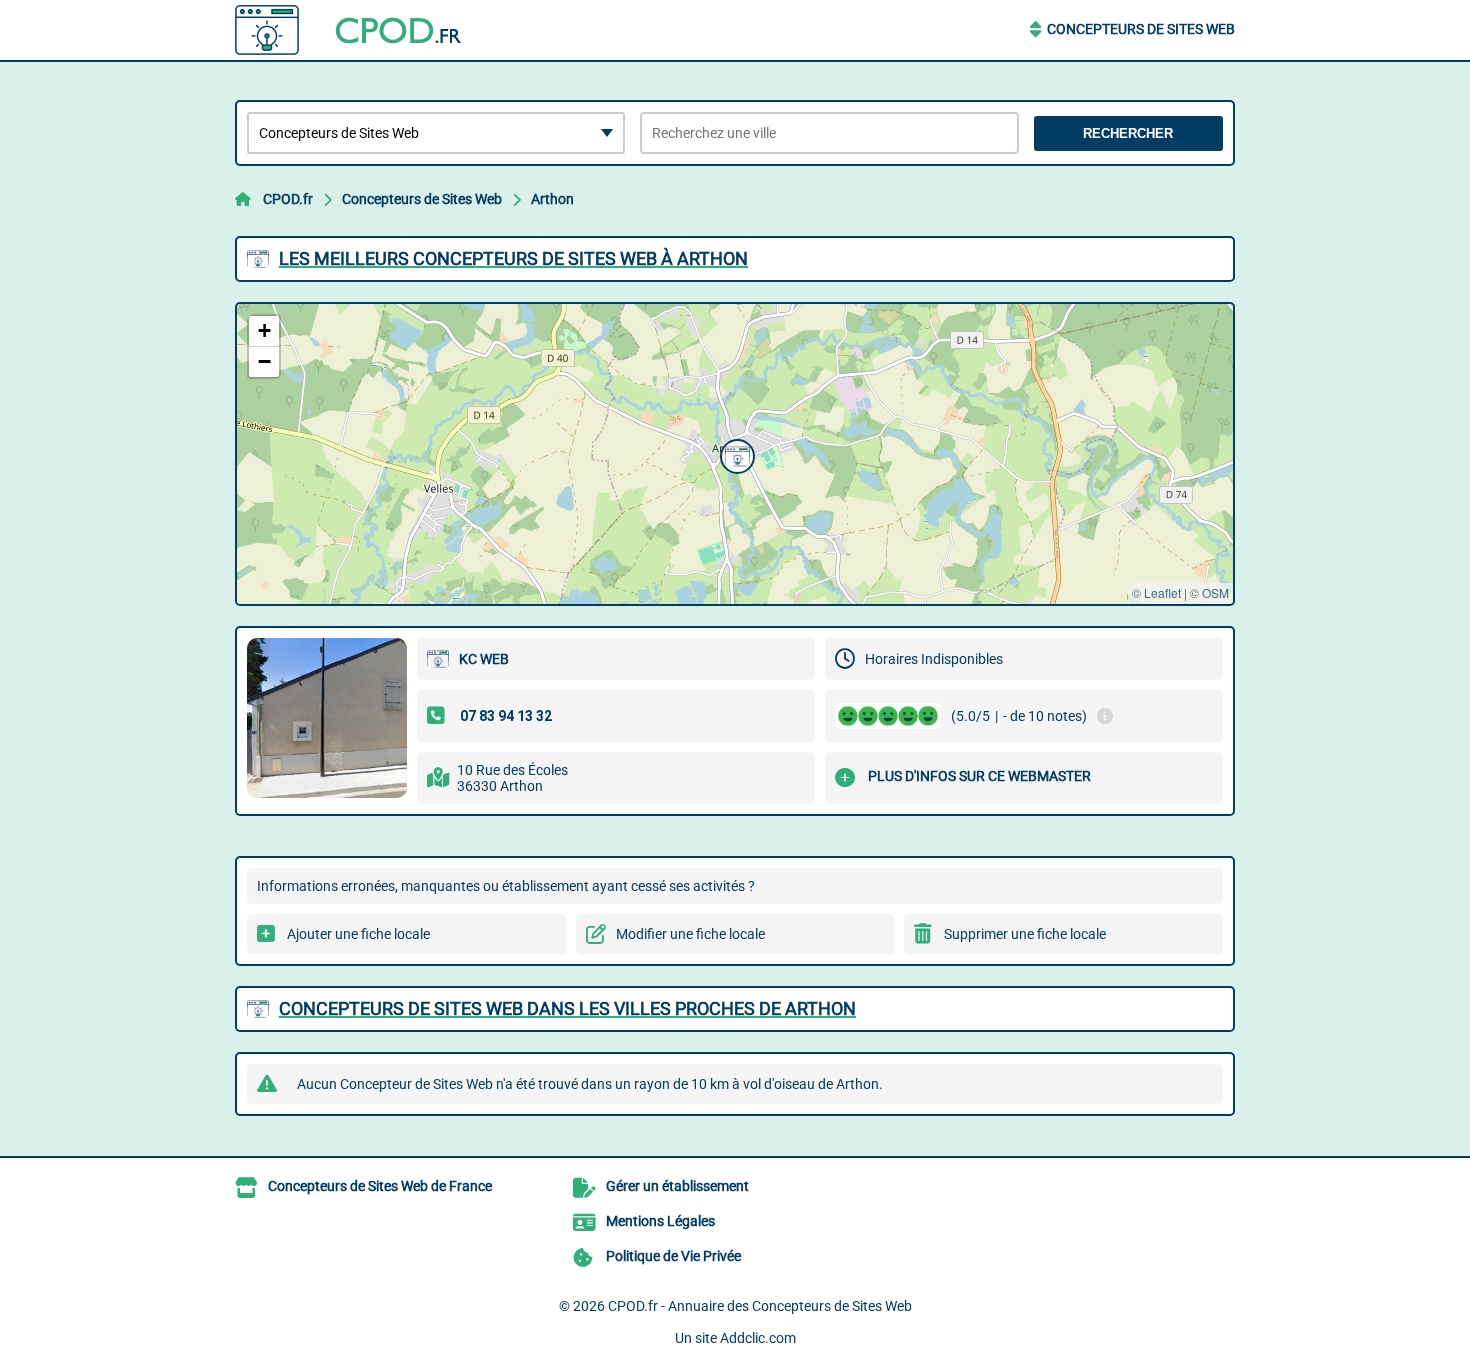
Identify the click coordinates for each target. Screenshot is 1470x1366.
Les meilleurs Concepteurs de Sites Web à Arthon (513, 258)
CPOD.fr (288, 199)
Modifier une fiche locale (690, 934)
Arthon (552, 199)
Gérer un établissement (677, 1186)
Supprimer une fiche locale (1025, 934)
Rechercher (1128, 133)
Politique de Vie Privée (673, 1256)
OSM (1215, 592)
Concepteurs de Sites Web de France (380, 1186)
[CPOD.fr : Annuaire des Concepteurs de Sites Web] (360, 30)
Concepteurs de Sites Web (1141, 29)
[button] (735, 454)
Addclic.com (758, 1338)
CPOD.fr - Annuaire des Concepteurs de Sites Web (760, 1306)
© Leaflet (1156, 592)
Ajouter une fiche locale (358, 934)
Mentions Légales (660, 1221)
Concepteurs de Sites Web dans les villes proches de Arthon (567, 1008)
